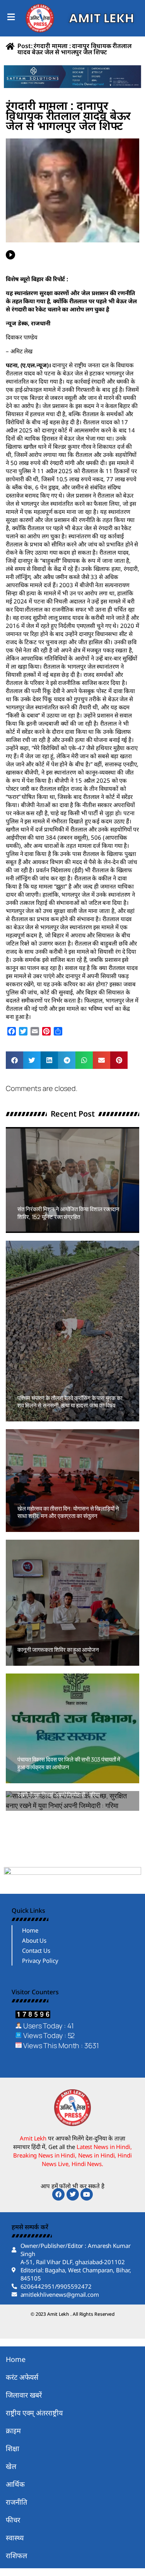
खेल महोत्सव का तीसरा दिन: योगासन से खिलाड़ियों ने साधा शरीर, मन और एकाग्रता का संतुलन (68, 1512)
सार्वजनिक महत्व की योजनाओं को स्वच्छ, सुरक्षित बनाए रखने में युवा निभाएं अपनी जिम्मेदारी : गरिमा (70, 1791)
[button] (14, 1060)
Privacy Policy (40, 1961)
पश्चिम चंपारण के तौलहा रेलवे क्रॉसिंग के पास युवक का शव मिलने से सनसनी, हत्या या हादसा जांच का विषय (70, 1402)
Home (30, 1930)
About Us (34, 1940)
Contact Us (36, 1950)
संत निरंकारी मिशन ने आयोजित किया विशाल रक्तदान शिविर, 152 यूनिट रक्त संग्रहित (68, 1213)
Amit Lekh (35, 1229)
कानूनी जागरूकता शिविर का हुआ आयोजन (58, 1650)
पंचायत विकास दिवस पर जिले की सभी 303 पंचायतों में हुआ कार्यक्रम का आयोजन (69, 1763)
